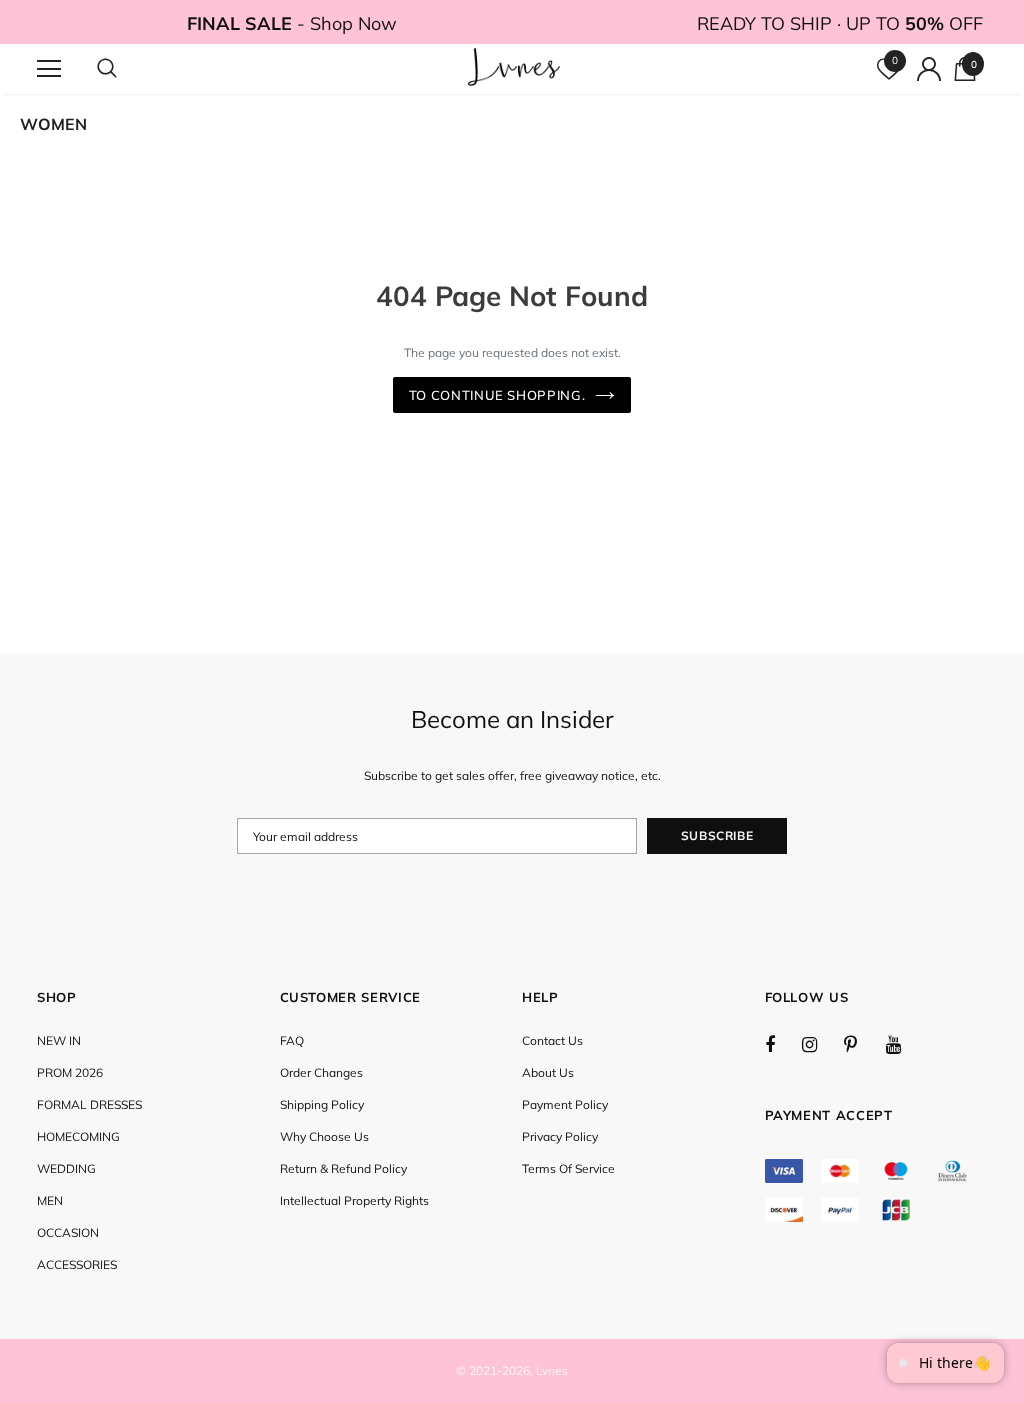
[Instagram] (820, 1044)
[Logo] (514, 68)
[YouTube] (904, 1044)
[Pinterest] (862, 1044)
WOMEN (53, 124)
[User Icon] (929, 69)
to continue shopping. (497, 395)
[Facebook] (783, 1044)
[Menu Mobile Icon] (49, 69)
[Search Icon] (127, 69)
